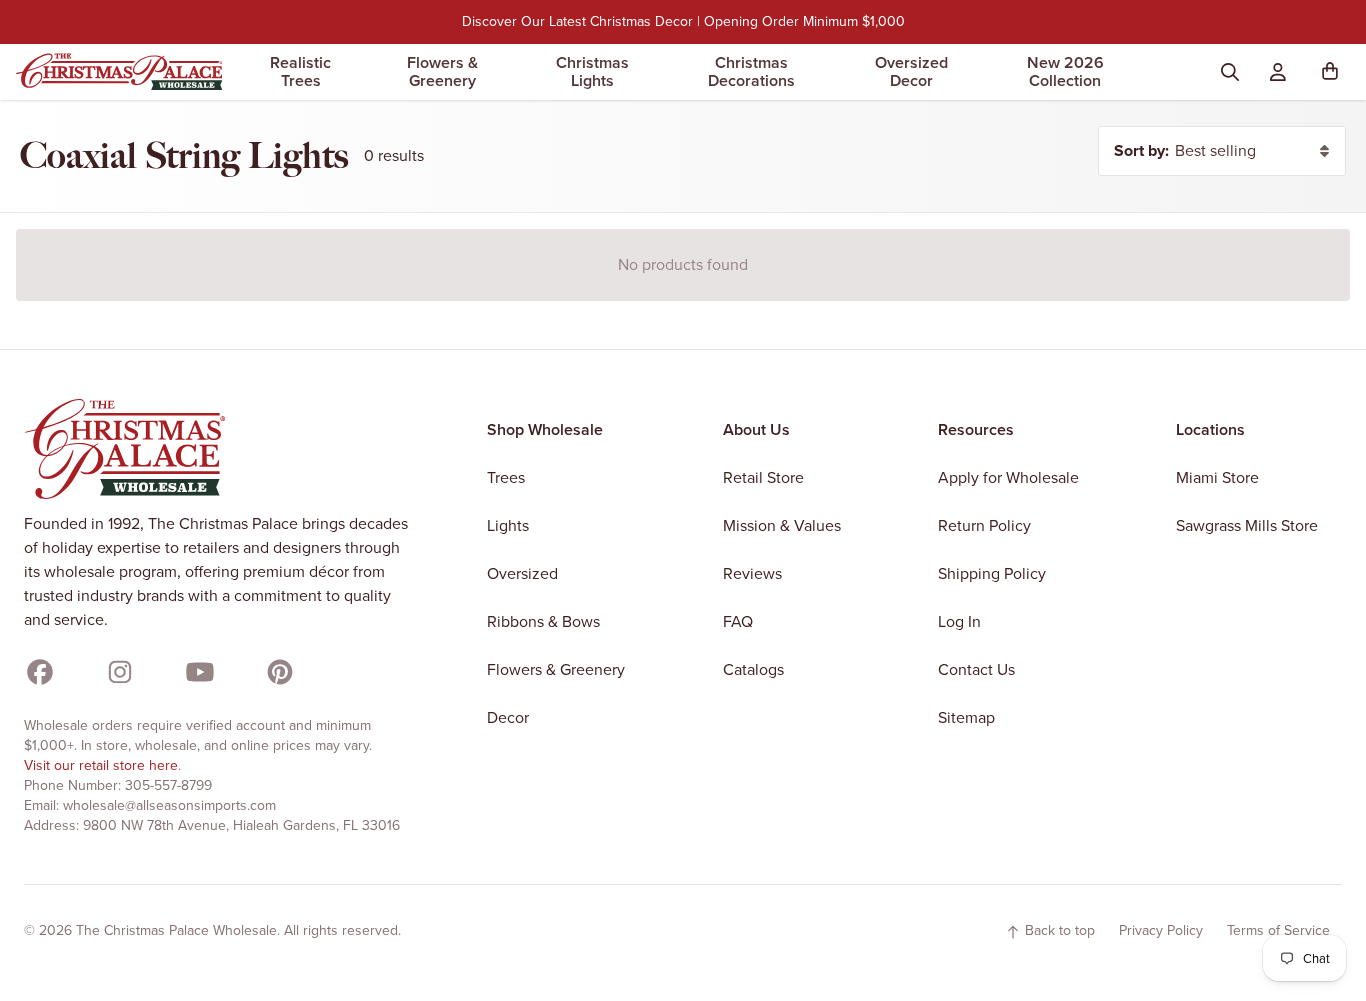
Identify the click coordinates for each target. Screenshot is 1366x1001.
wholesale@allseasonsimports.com (169, 805)
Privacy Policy (1161, 930)
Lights (508, 525)
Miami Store (1217, 477)
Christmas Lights (592, 71)
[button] (1334, 72)
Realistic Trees (300, 71)
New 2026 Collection (1065, 71)
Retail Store (763, 477)
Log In (959, 621)
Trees (506, 477)
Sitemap (966, 717)
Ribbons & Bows (543, 621)
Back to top (1058, 930)
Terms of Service (1278, 930)
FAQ (738, 621)
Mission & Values (782, 525)
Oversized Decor (911, 71)
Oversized (522, 573)
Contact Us (976, 669)
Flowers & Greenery (442, 71)
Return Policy (984, 525)
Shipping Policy (992, 573)
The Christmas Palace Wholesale (176, 930)
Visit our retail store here (101, 766)
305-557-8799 (168, 785)
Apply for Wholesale (1008, 477)
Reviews (752, 573)
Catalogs (753, 669)
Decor (508, 717)
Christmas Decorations (751, 71)
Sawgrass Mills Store (1247, 525)
